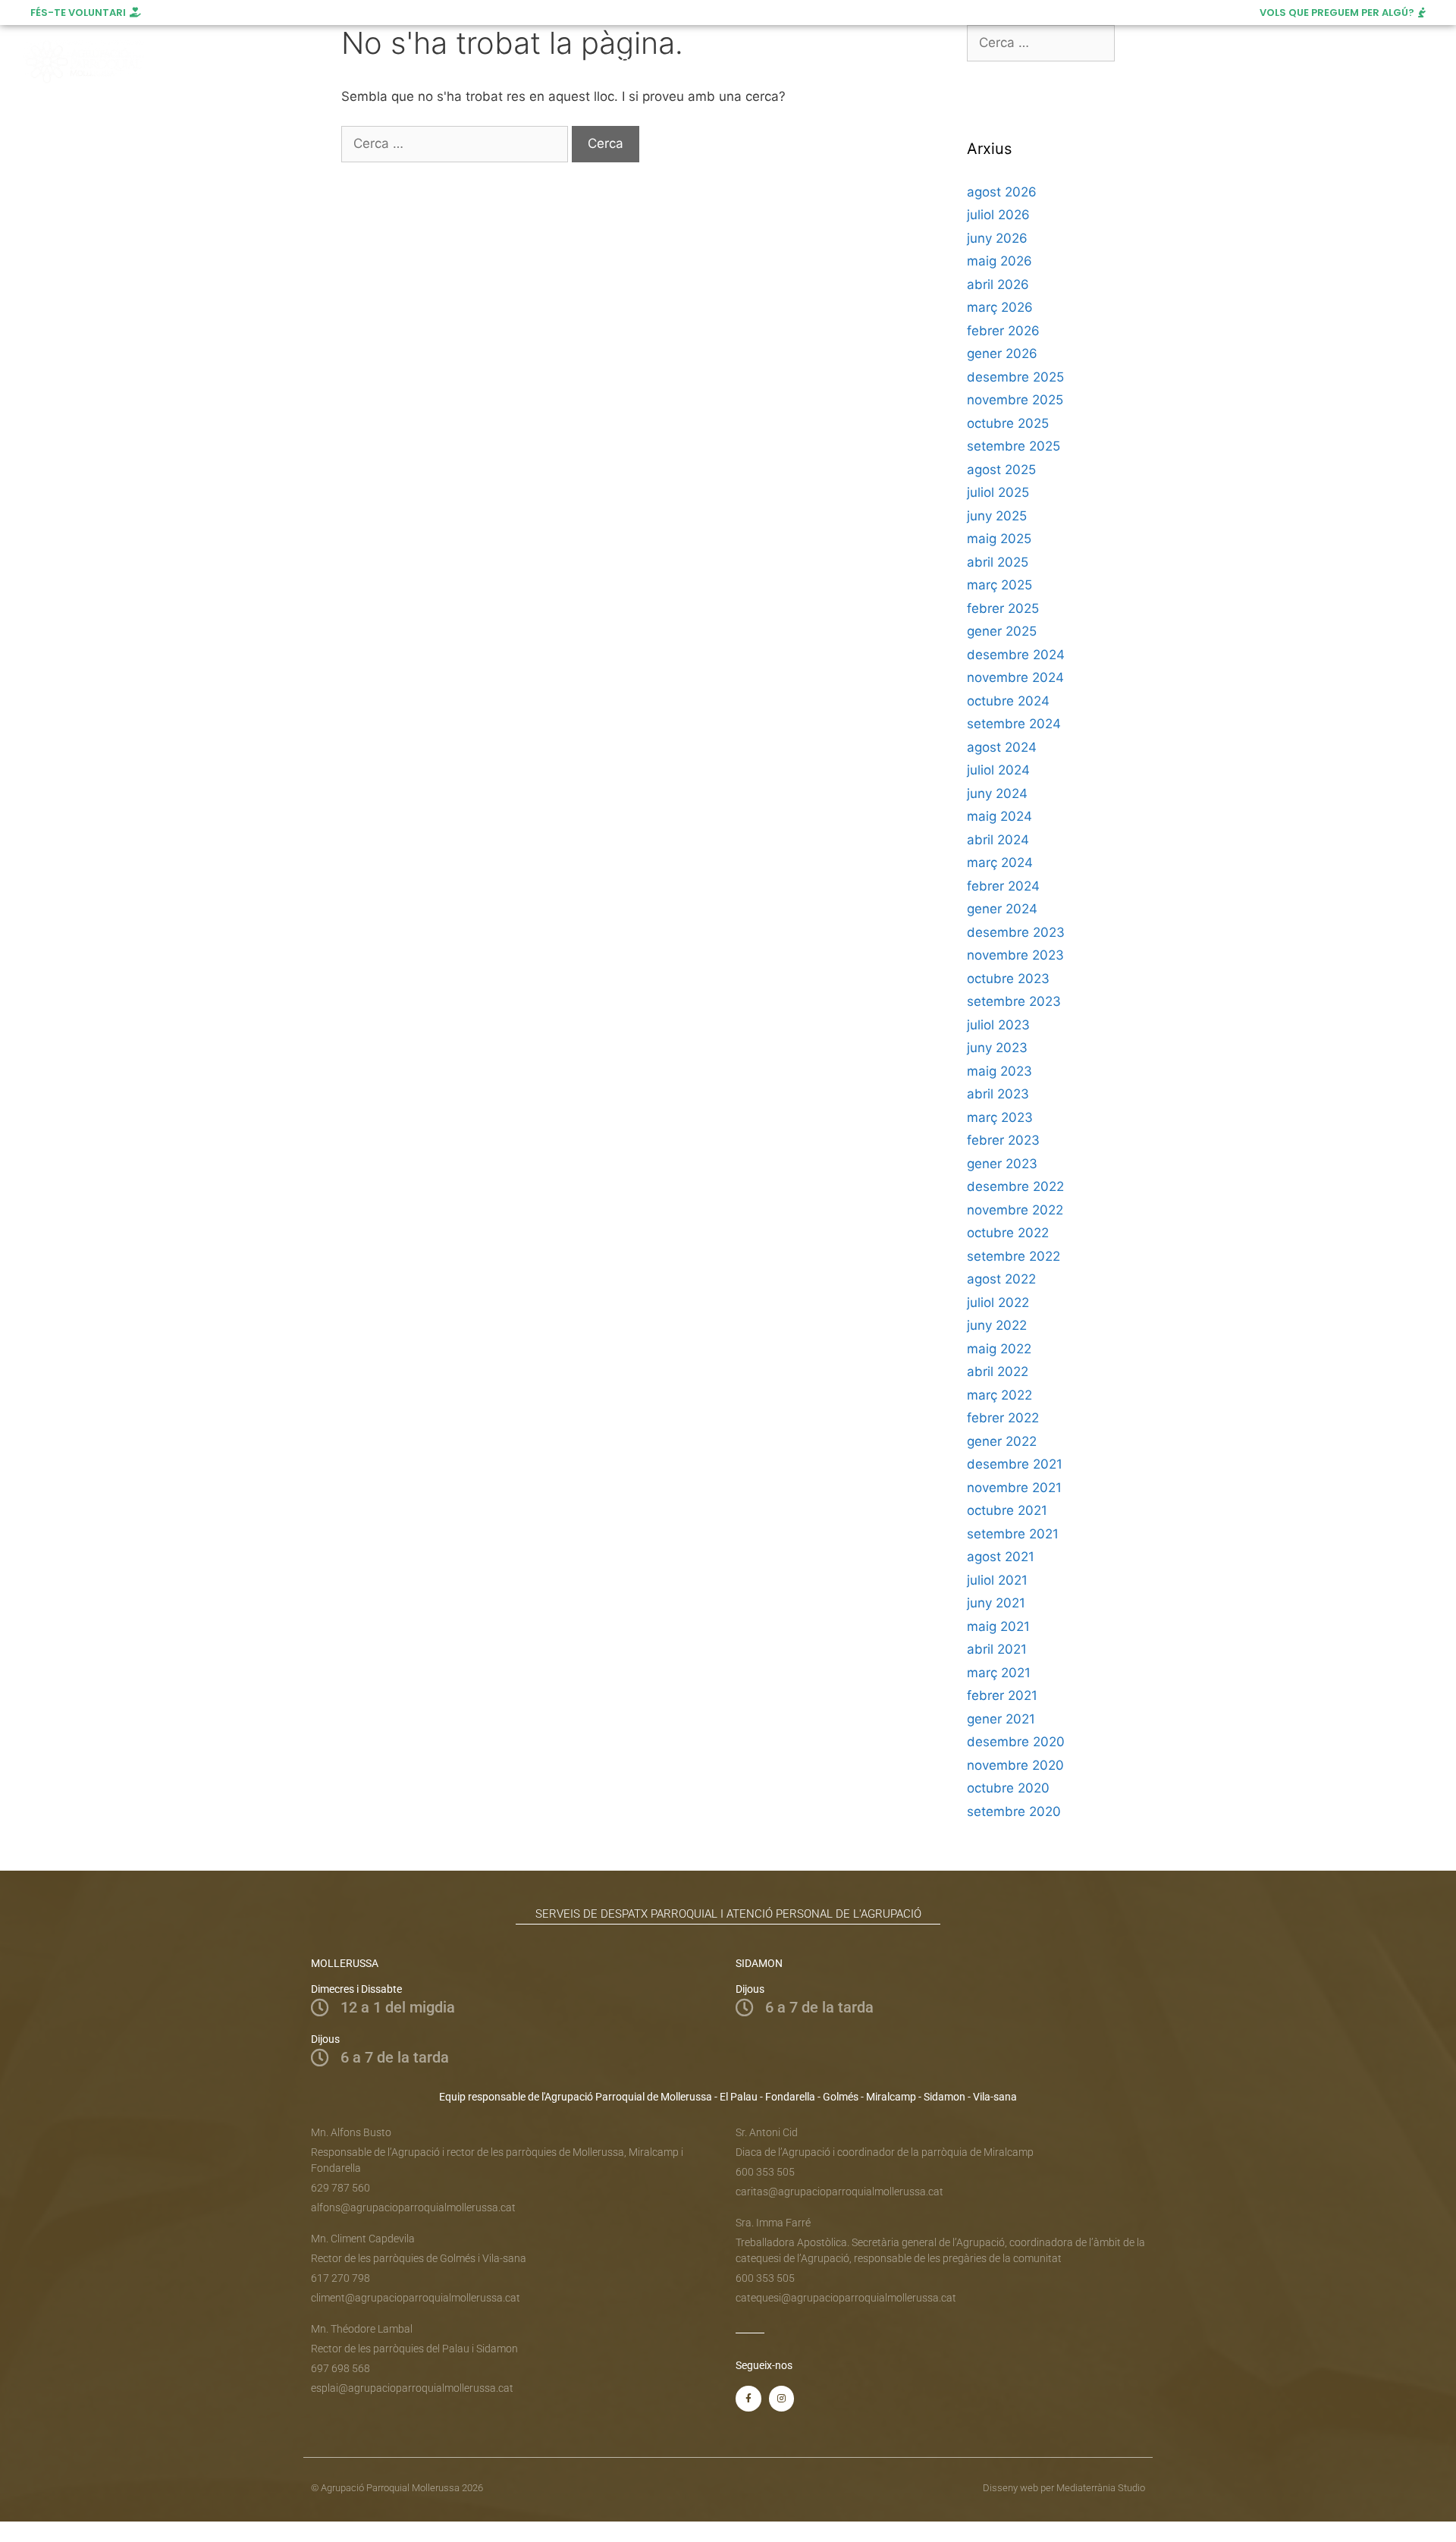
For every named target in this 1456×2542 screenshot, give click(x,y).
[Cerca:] (457, 143)
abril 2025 (998, 562)
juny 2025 (997, 516)
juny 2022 (997, 1325)
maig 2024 (999, 816)
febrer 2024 (1003, 886)
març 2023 (1000, 1117)
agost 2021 (1001, 1557)
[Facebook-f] (748, 2399)
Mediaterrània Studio (1101, 2488)
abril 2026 (998, 284)
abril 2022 (998, 1372)
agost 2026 (1002, 192)
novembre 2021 (1014, 1488)
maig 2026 (999, 261)
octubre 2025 (1008, 423)
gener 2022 (1002, 1441)
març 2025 (999, 585)
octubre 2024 (1008, 701)
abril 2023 (998, 1094)
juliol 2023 (998, 1025)
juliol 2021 (997, 1580)
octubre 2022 (1008, 1233)
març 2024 (1000, 863)
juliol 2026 (998, 215)
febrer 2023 (1003, 1140)
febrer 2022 (1003, 1418)
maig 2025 (999, 539)
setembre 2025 (1014, 446)
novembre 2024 (1015, 677)
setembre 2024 (1014, 724)
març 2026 (1000, 307)
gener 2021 (1001, 1719)
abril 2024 (998, 840)
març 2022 (999, 1395)
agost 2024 (1002, 747)
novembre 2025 (1015, 400)
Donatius (934, 62)
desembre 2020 (1016, 1742)
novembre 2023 (1015, 955)
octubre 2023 (1008, 979)
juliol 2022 (998, 1302)
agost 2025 (1001, 470)
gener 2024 (1002, 909)
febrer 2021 (1002, 1695)
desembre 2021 (1015, 1464)
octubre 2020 (1008, 1788)
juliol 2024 (998, 770)
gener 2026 (1002, 353)
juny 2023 (997, 1048)
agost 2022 (1001, 1279)
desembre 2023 (1016, 932)
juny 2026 (997, 238)
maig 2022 (999, 1349)
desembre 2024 (1016, 655)
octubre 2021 (1007, 1510)
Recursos (843, 62)
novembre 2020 (1015, 1765)
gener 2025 (1002, 631)
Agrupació (367, 62)
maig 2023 (999, 1071)
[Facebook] (1319, 62)
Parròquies (627, 62)
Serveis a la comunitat (489, 62)
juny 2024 (997, 793)
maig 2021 (998, 1626)
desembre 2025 (1015, 377)
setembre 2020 (1014, 1811)
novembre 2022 (1015, 1210)
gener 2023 (1002, 1164)
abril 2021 (997, 1649)
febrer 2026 (1003, 331)
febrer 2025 (1003, 608)
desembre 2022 (1015, 1186)
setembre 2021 (1013, 1534)
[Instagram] (1347, 62)
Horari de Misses (745, 62)
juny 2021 (996, 1603)
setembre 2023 (1014, 1001)
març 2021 (999, 1673)
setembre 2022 (1014, 1256)
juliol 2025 (998, 492)
